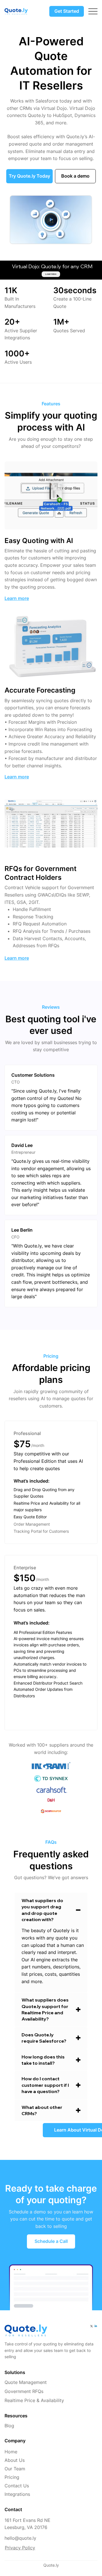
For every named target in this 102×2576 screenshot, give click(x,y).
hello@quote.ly (20, 2538)
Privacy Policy (20, 2548)
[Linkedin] (96, 2326)
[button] (82, 237)
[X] (92, 2326)
